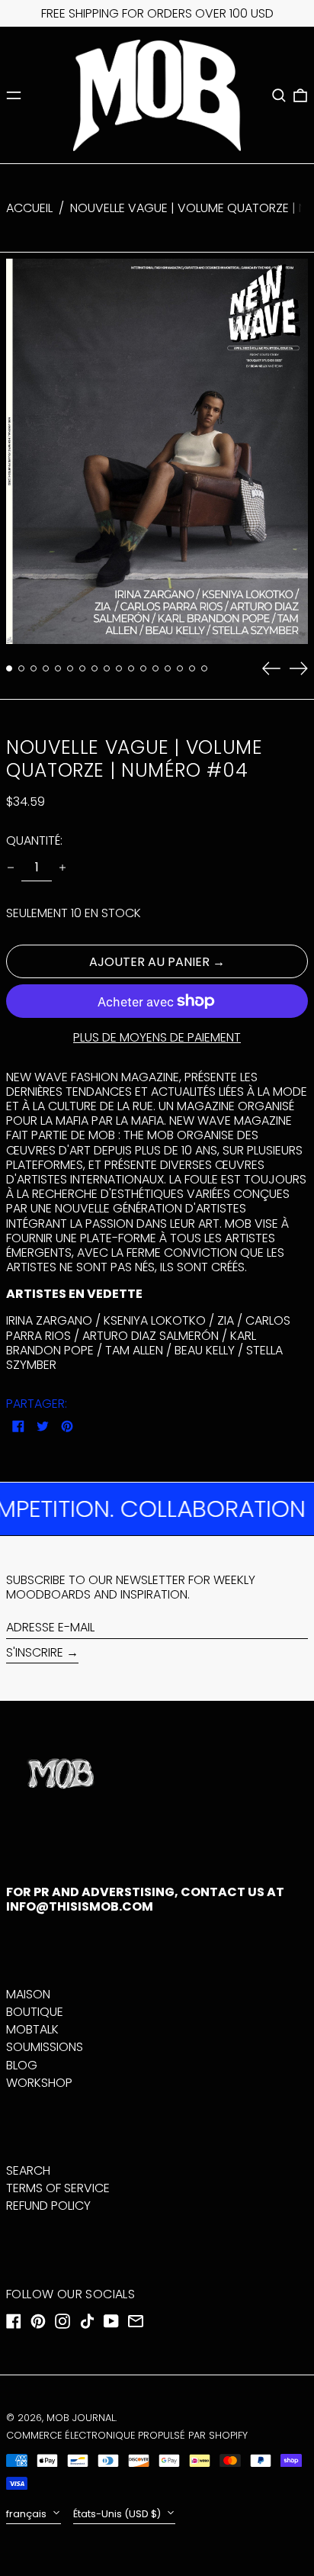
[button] (279, 95)
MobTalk (32, 2029)
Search (28, 2170)
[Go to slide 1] (9, 668)
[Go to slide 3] (34, 668)
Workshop (39, 2083)
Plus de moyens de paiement (157, 1037)
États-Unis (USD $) (118, 2514)
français (27, 2514)
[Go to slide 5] (58, 668)
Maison (28, 1994)
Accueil (29, 208)
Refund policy (48, 2206)
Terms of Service (58, 2188)
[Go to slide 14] (168, 668)
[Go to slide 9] (107, 668)
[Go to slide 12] (143, 668)
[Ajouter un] (62, 868)
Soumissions (45, 2047)
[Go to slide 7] (82, 668)
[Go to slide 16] (192, 668)
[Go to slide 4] (46, 668)
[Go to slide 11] (131, 668)
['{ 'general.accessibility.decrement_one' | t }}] (11, 868)
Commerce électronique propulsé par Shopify (127, 2435)
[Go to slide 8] (95, 668)
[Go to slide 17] (204, 668)
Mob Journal (81, 2418)
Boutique (35, 2012)
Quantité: (34, 840)
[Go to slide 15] (180, 668)
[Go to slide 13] (155, 668)
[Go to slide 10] (119, 668)
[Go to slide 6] (70, 668)
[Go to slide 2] (21, 668)
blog (22, 2065)
